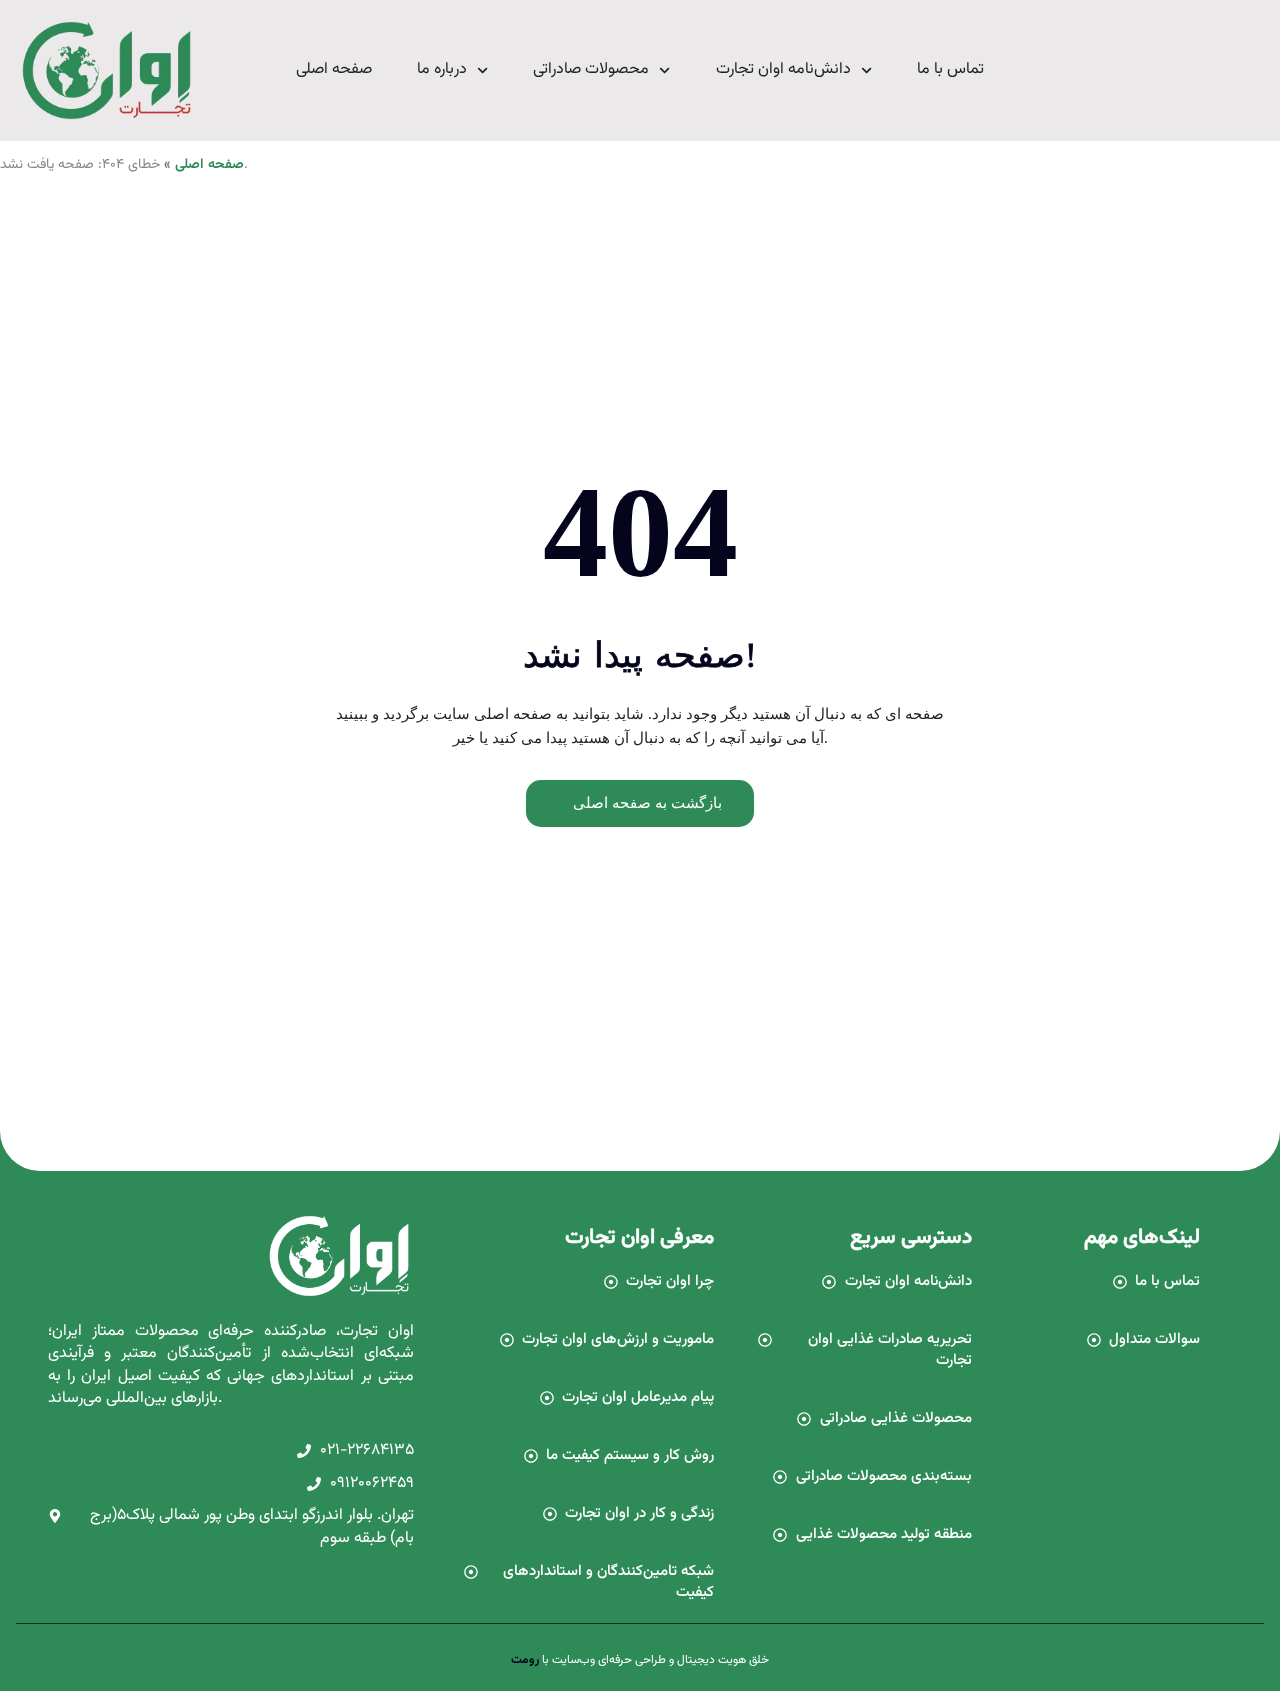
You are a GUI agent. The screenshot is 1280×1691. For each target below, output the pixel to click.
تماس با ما (950, 69)
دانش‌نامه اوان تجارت (783, 69)
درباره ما (442, 69)
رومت (525, 1660)
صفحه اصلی (334, 69)
